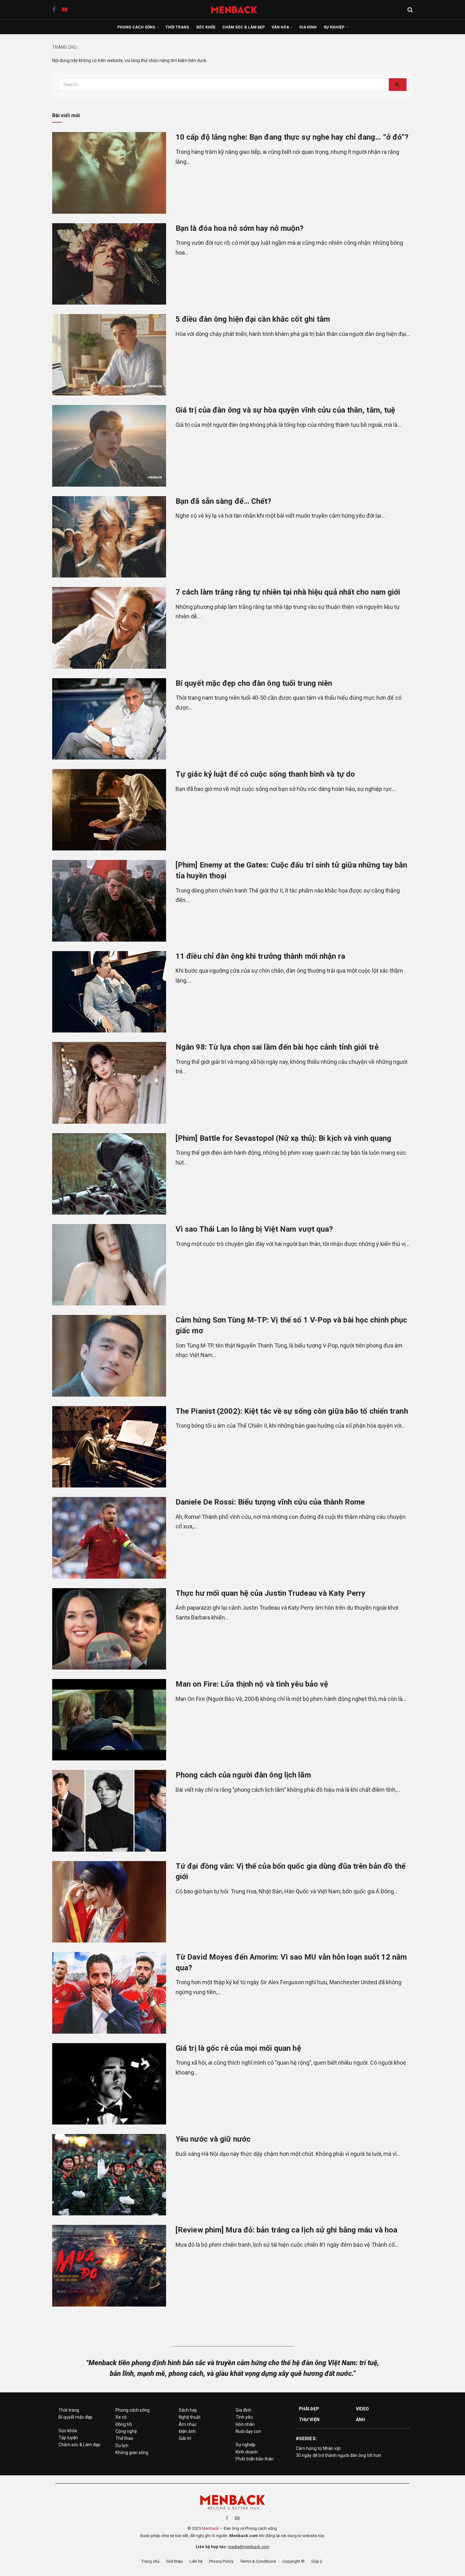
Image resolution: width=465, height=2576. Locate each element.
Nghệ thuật (190, 2417)
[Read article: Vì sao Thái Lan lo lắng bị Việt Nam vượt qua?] (109, 1265)
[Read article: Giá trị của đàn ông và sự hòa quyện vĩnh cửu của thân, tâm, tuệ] (109, 446)
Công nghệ (126, 2431)
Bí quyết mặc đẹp (75, 2417)
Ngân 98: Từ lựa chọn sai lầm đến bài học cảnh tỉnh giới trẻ (277, 1047)
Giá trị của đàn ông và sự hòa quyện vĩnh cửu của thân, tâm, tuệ (285, 410)
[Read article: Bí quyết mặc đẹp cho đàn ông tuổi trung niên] (109, 719)
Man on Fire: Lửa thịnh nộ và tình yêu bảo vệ (252, 1684)
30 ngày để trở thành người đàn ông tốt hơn (338, 2455)
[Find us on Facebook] (54, 10)
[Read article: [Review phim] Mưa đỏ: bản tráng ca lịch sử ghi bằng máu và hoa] (109, 2266)
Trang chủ (64, 47)
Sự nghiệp (334, 27)
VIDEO (363, 2409)
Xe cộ (121, 2417)
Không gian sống (132, 2453)
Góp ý (317, 2561)
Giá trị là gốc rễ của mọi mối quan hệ (238, 2048)
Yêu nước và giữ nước (213, 2139)
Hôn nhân (245, 2424)
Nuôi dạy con (248, 2431)
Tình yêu (244, 2417)
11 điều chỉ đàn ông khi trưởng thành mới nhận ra (260, 956)
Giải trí (185, 2438)
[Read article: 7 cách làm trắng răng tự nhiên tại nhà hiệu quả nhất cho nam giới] (109, 628)
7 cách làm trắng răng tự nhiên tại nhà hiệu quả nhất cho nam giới (288, 592)
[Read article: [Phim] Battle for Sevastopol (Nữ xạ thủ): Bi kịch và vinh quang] (109, 1174)
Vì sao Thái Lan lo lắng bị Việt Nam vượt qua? (254, 1229)
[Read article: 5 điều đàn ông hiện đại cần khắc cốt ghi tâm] (109, 355)
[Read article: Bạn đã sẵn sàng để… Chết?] (109, 537)
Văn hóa (280, 27)
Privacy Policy (221, 2561)
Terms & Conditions (258, 2561)
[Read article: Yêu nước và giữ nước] (109, 2175)
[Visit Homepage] (237, 10)
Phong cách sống (136, 27)
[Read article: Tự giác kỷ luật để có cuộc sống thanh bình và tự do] (109, 810)
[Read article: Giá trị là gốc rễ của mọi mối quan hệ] (109, 2084)
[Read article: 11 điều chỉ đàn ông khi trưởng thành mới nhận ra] (109, 992)
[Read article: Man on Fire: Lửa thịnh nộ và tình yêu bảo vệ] (109, 1720)
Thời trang (177, 27)
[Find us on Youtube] (65, 10)
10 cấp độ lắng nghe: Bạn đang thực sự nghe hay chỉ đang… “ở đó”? (292, 137)
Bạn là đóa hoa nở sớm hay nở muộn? (239, 228)
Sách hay (188, 2410)
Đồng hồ (124, 2424)
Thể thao (124, 2438)
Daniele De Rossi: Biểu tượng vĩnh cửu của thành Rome (270, 1502)
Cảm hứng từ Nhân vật (318, 2448)
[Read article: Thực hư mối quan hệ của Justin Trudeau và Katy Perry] (109, 1629)
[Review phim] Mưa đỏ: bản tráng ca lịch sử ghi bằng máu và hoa (286, 2230)
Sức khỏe (206, 27)
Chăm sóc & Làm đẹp (244, 27)
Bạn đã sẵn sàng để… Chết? (223, 501)
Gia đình (308, 27)
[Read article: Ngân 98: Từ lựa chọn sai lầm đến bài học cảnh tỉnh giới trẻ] (109, 1083)
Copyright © (294, 2561)
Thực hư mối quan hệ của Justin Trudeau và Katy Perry (270, 1593)
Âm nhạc (188, 2424)
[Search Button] (410, 10)
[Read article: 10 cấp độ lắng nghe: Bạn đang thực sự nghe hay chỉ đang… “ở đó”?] (109, 173)
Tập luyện (68, 2438)
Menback (210, 2528)
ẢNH (360, 2420)
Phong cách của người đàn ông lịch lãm (243, 1775)
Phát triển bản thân (255, 2459)
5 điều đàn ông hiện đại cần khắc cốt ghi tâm (253, 319)
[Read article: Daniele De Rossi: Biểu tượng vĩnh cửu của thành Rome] (109, 1538)
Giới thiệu (174, 2561)
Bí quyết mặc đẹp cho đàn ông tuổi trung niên (254, 683)
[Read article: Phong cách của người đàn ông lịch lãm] (109, 1811)
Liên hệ (196, 2561)
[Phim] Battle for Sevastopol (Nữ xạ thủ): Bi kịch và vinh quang (283, 1138)
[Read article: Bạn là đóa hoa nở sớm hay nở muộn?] (109, 264)
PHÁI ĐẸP (309, 2409)
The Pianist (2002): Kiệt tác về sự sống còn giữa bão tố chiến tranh (292, 1411)
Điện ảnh (187, 2431)
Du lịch (122, 2446)
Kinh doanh (247, 2452)
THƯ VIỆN (309, 2420)
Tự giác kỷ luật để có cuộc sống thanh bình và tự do (265, 774)
